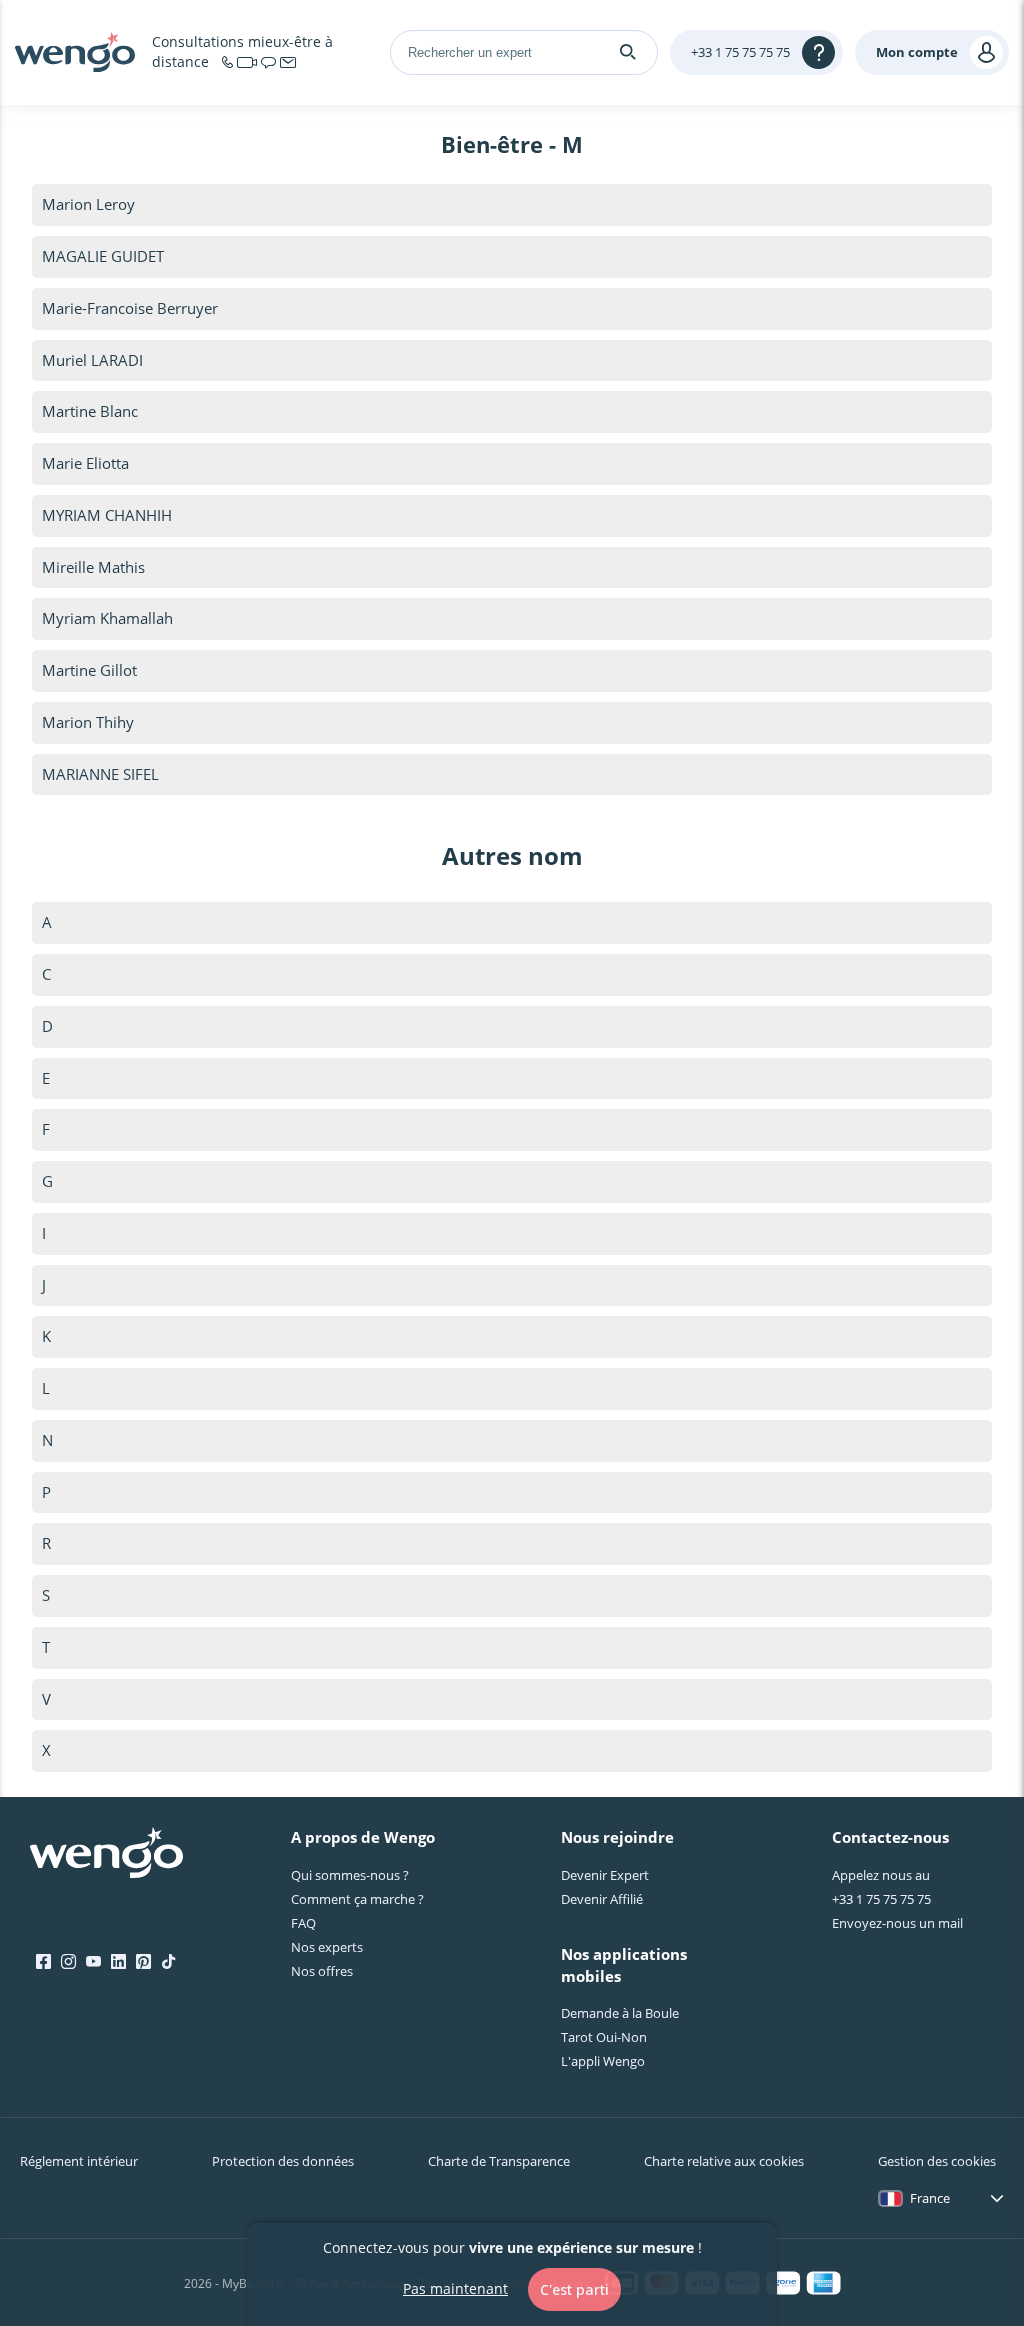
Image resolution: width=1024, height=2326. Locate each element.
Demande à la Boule (620, 2013)
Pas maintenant (455, 2288)
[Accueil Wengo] (106, 1855)
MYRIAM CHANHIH (107, 515)
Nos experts (327, 1947)
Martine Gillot (89, 670)
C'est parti (574, 2289)
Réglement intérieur (79, 2161)
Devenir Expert (605, 1875)
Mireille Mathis (93, 567)
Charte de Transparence (499, 2161)
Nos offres (322, 1971)
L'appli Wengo (603, 2061)
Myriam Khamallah (107, 618)
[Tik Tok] (168, 1962)
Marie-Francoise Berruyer (130, 308)
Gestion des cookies (937, 2161)
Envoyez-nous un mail (897, 1923)
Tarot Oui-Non (604, 2037)
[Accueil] (75, 52)
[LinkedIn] (118, 1962)
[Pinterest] (143, 1962)
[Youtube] (93, 1962)
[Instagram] (68, 1962)
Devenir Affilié (602, 1899)
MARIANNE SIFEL (100, 774)
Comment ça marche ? (357, 1899)
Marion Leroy (88, 204)
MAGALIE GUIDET (103, 256)
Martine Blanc (90, 411)
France (930, 2198)
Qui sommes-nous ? (350, 1875)
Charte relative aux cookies (724, 2161)
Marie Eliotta (85, 463)
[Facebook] (43, 1962)
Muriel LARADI (92, 360)
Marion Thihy (88, 722)
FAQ (303, 1923)
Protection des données (283, 2161)
